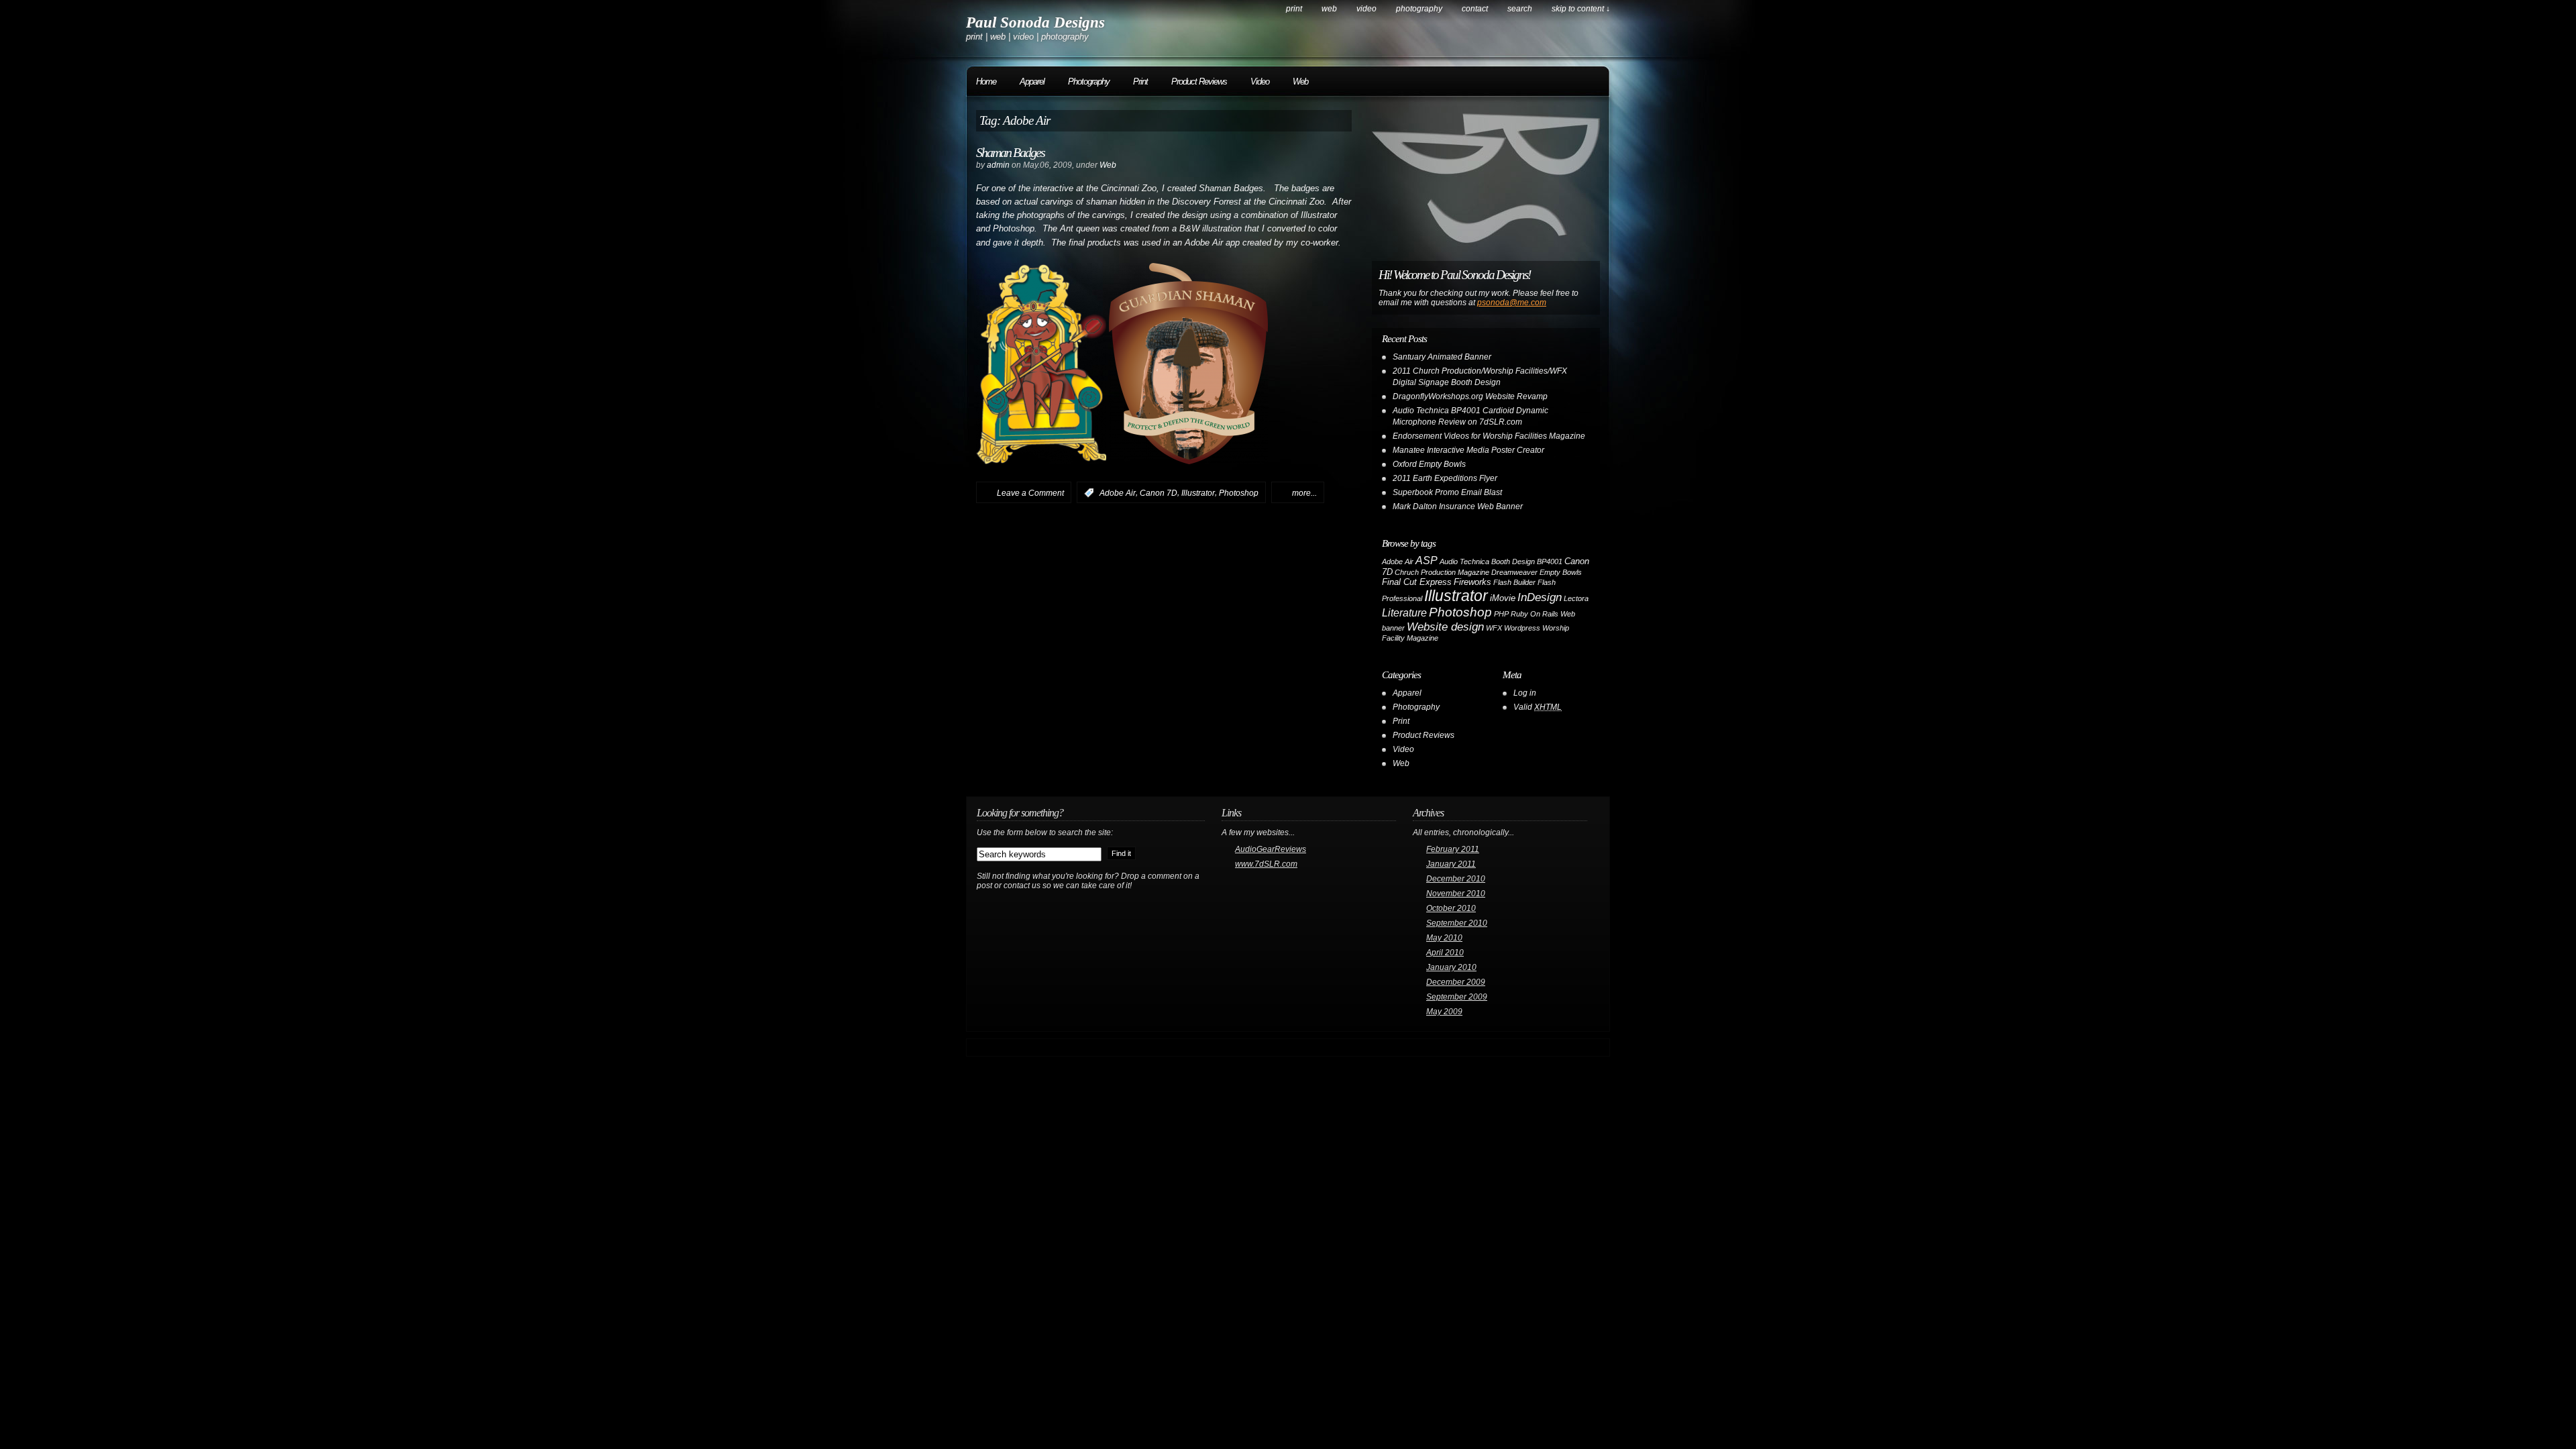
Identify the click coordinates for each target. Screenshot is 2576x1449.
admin (998, 165)
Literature (1404, 613)
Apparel (1032, 82)
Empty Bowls (1561, 572)
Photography (1419, 9)
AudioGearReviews (1271, 849)
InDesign (1540, 597)
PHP (1501, 614)
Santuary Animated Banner (1442, 357)
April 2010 (1445, 953)
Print (1294, 9)
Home (986, 82)
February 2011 (1453, 849)
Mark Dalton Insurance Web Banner (1458, 506)
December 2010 (1456, 879)
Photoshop (1239, 493)
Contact (1475, 9)
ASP (1427, 560)
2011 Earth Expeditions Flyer (1445, 478)
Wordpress (1522, 628)
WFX (1494, 628)
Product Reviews (1199, 82)
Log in (1525, 693)
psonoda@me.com (1512, 303)
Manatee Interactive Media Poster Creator (1468, 450)
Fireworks (1472, 582)
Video (1366, 9)
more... (1304, 493)
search (1520, 9)
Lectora (1576, 598)
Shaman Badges (1010, 152)
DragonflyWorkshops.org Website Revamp (1470, 396)
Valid (1538, 707)
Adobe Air (1118, 493)
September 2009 (1457, 997)
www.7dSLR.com (1266, 864)
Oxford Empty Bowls (1429, 464)
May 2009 (1444, 1012)
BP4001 (1550, 561)
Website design (1445, 627)
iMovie (1503, 598)
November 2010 (1456, 894)
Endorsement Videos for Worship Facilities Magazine (1489, 436)
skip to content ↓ (1581, 9)
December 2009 (1456, 982)
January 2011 (1451, 864)
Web (1329, 9)
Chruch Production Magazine (1442, 572)
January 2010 (1451, 967)
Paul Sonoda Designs (1035, 22)
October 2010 (1451, 908)
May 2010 (1444, 938)
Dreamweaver (1514, 572)
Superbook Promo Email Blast (1447, 492)
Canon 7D (1159, 493)
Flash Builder (1514, 582)
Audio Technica (1464, 561)
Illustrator (1198, 493)
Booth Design (1513, 561)
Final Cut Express (1417, 582)
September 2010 (1457, 923)
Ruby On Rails (1535, 614)
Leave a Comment (1030, 493)
